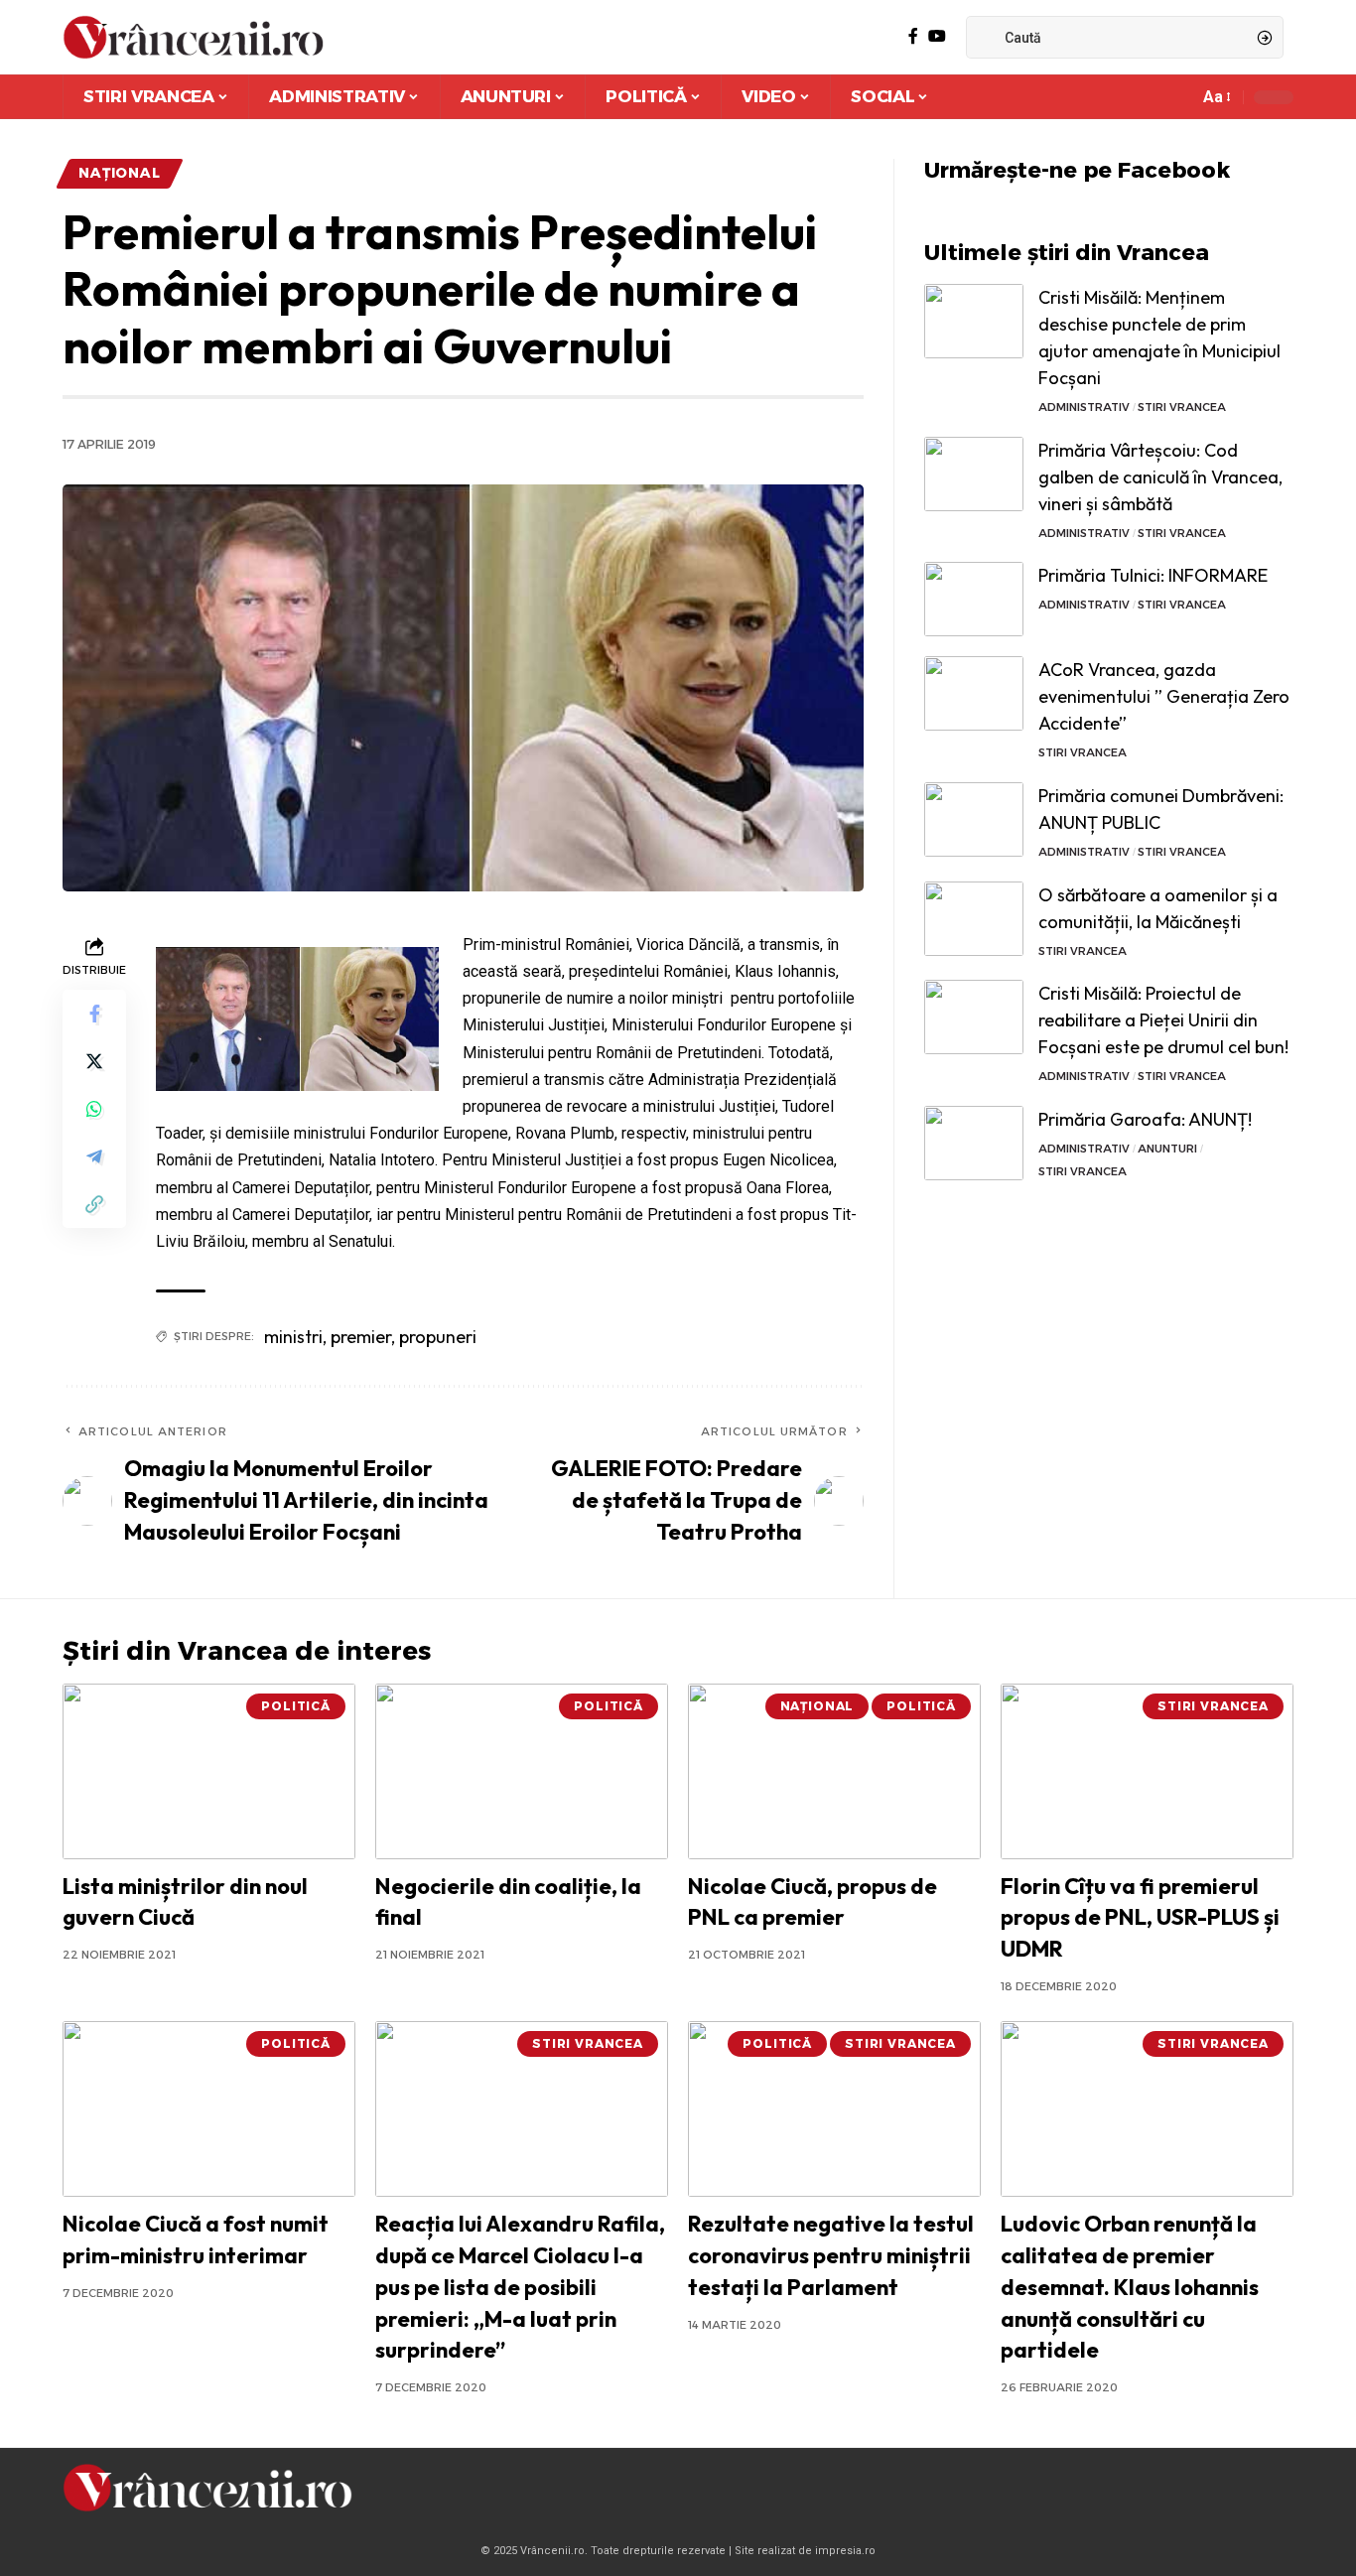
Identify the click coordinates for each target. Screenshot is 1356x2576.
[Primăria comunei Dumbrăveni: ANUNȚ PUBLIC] (974, 819)
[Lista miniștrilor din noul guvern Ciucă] (209, 1771)
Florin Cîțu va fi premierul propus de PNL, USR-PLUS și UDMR (1140, 1918)
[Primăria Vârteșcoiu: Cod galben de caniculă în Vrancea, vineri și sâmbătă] (974, 474)
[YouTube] (937, 36)
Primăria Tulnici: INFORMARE (1153, 575)
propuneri (438, 1337)
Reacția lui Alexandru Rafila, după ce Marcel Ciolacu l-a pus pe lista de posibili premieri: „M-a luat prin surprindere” (520, 2287)
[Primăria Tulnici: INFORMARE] (974, 599)
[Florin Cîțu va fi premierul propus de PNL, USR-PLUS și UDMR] (1147, 1771)
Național (120, 173)
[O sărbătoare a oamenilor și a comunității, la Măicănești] (974, 919)
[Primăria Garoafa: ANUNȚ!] (974, 1143)
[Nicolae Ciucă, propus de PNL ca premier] (834, 1771)
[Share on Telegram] (94, 1156)
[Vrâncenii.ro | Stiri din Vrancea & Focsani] (193, 37)
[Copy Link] (94, 1204)
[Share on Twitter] (94, 1061)
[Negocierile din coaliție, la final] (522, 1771)
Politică (296, 1706)
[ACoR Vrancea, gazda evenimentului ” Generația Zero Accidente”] (974, 693)
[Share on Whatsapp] (94, 1109)
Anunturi (1167, 1149)
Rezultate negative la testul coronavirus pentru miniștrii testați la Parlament (831, 2255)
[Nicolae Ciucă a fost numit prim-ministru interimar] (209, 2109)
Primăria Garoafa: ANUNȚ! (1145, 1119)
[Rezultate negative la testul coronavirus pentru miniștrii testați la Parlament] (834, 2109)
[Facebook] (913, 36)
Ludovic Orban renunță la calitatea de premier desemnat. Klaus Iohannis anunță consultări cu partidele (1130, 2287)
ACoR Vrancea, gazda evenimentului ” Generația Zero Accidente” (1164, 696)
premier (361, 1337)
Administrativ (1084, 407)
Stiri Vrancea (1182, 407)
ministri (293, 1337)
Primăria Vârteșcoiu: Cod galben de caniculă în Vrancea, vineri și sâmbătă (1160, 477)
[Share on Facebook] (94, 1014)
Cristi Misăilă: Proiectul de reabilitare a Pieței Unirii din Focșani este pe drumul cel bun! (1163, 1020)
